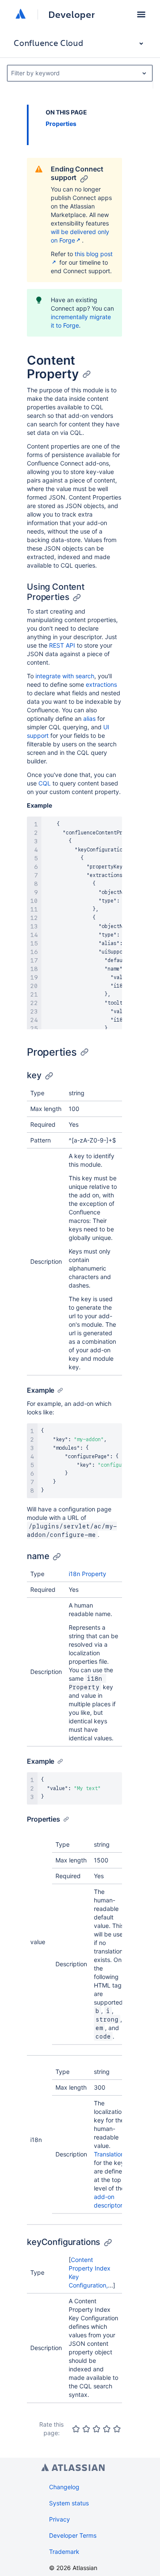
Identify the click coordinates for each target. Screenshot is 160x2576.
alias (89, 718)
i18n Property (87, 1574)
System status (69, 2503)
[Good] (107, 2429)
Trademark (64, 2552)
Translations (111, 2154)
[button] (141, 14)
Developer (71, 14)
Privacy (60, 2519)
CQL (45, 783)
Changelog (64, 2487)
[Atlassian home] (20, 14)
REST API (62, 645)
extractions (101, 684)
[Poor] (86, 2429)
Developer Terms (73, 2535)
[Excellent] (117, 2429)
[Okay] (96, 2429)
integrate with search (65, 676)
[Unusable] (76, 2429)
